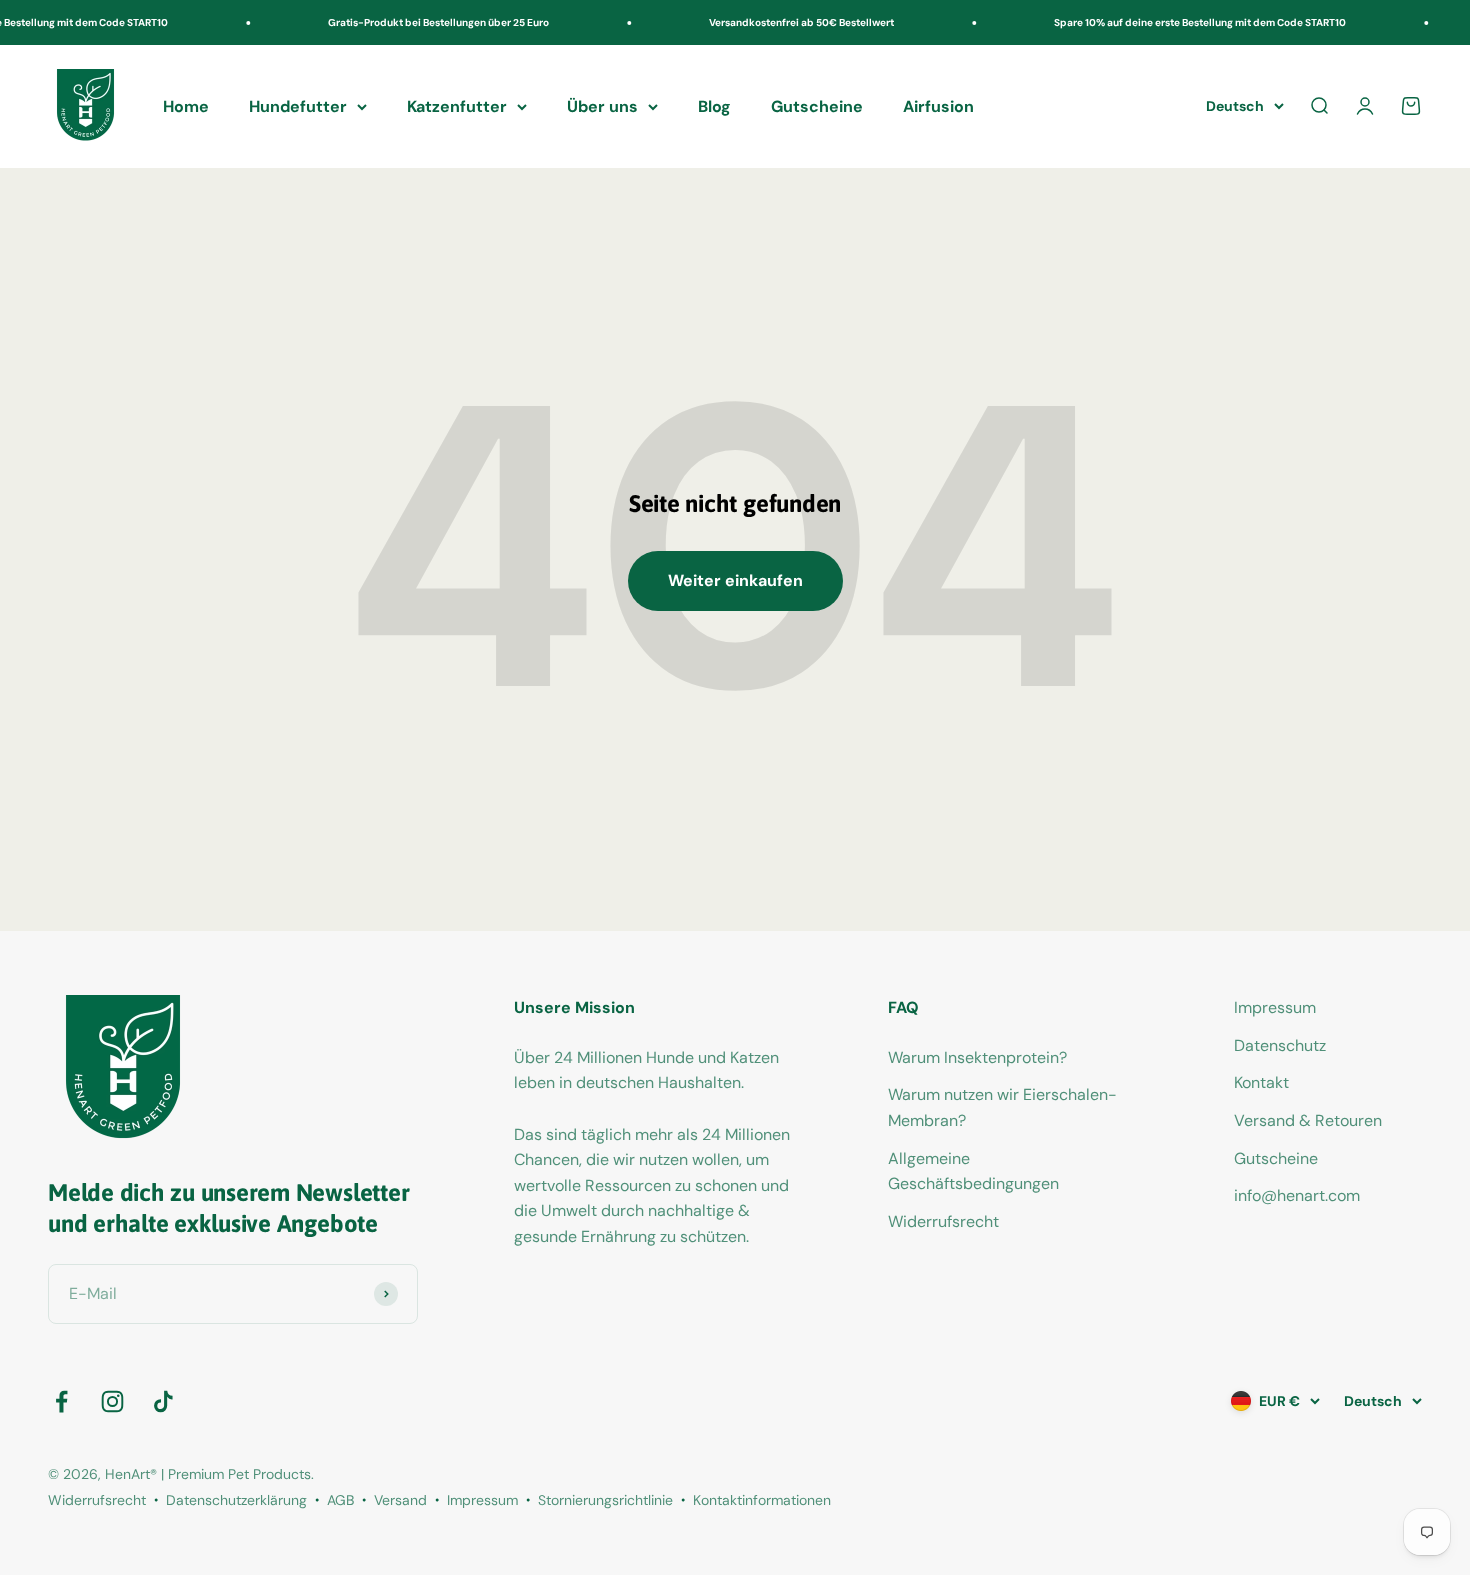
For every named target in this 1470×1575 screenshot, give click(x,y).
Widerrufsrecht (943, 1221)
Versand (400, 1500)
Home (186, 106)
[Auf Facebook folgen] (61, 1401)
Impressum (1275, 1007)
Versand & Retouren (1308, 1120)
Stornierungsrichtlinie (605, 1500)
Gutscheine (817, 106)
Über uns (602, 106)
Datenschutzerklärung (236, 1500)
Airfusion (938, 106)
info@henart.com (1297, 1195)
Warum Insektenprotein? (977, 1057)
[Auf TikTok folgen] (163, 1401)
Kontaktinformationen (762, 1500)
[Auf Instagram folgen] (112, 1401)
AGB (340, 1500)
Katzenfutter (457, 106)
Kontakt (1261, 1082)
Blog (714, 106)
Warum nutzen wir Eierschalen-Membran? (1002, 1107)
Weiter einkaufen (735, 580)
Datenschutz (1280, 1045)
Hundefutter (298, 106)
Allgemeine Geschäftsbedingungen (973, 1171)
